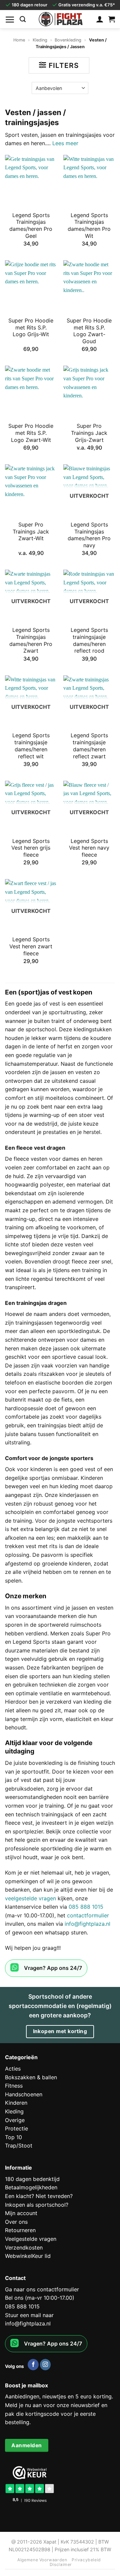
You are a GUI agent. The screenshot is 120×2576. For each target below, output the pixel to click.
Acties (13, 2069)
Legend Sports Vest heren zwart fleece (31, 946)
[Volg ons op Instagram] (45, 2365)
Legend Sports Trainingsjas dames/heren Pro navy (89, 535)
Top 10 (13, 2137)
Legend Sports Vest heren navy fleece (89, 848)
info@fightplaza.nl (87, 1924)
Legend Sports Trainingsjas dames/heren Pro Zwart (31, 640)
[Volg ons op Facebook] (33, 2365)
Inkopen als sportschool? (37, 2205)
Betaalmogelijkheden (31, 2187)
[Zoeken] (23, 19)
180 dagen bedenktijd (32, 2179)
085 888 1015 (86, 1907)
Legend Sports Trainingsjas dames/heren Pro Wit (89, 225)
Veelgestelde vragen (31, 2239)
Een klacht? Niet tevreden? (39, 2196)
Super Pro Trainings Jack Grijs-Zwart (89, 433)
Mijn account (21, 2213)
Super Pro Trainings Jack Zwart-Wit (31, 532)
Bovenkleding (68, 40)
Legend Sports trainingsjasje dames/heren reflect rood (89, 640)
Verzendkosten (24, 2248)
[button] (10, 19)
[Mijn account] (100, 19)
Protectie (16, 2128)
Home (19, 40)
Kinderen (16, 2103)
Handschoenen (24, 2094)
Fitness (14, 2086)
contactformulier (88, 1915)
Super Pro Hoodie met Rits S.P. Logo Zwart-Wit (31, 433)
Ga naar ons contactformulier (42, 2289)
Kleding (40, 40)
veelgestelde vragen (30, 1898)
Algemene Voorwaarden (42, 2560)
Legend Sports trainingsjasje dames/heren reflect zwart (89, 746)
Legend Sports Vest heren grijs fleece (31, 848)
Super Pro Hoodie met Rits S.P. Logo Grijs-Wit (31, 327)
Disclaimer (61, 2564)
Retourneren (20, 2230)
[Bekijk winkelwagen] (112, 19)
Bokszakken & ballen (31, 2077)
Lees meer (65, 143)
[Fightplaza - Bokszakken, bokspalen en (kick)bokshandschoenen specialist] (61, 19)
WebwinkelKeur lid (28, 2256)
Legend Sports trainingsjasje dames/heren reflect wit (31, 746)
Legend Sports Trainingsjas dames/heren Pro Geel (31, 225)
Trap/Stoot (19, 2145)
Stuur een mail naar (29, 2315)
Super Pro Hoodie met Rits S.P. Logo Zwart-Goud (89, 331)
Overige (15, 2120)
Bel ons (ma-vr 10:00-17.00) (40, 2298)
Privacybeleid (86, 2560)
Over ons (16, 2222)
